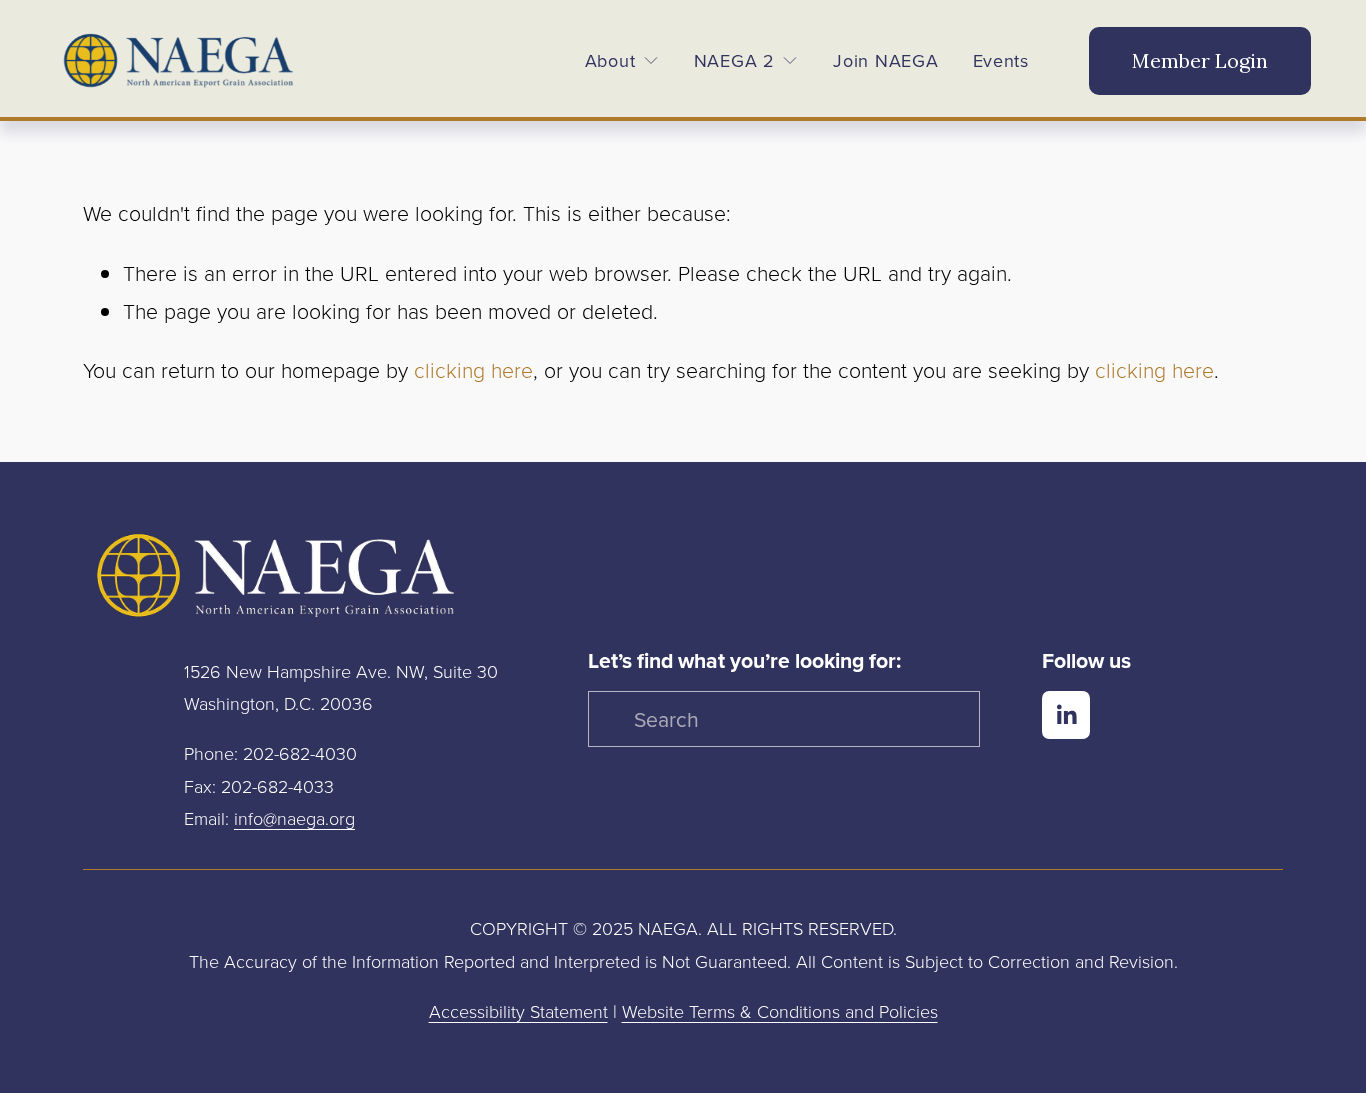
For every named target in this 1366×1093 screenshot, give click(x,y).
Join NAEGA (885, 60)
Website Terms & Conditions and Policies (780, 1011)
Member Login (1200, 60)
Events (1001, 60)
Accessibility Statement (518, 1011)
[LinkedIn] (1066, 715)
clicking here (473, 369)
